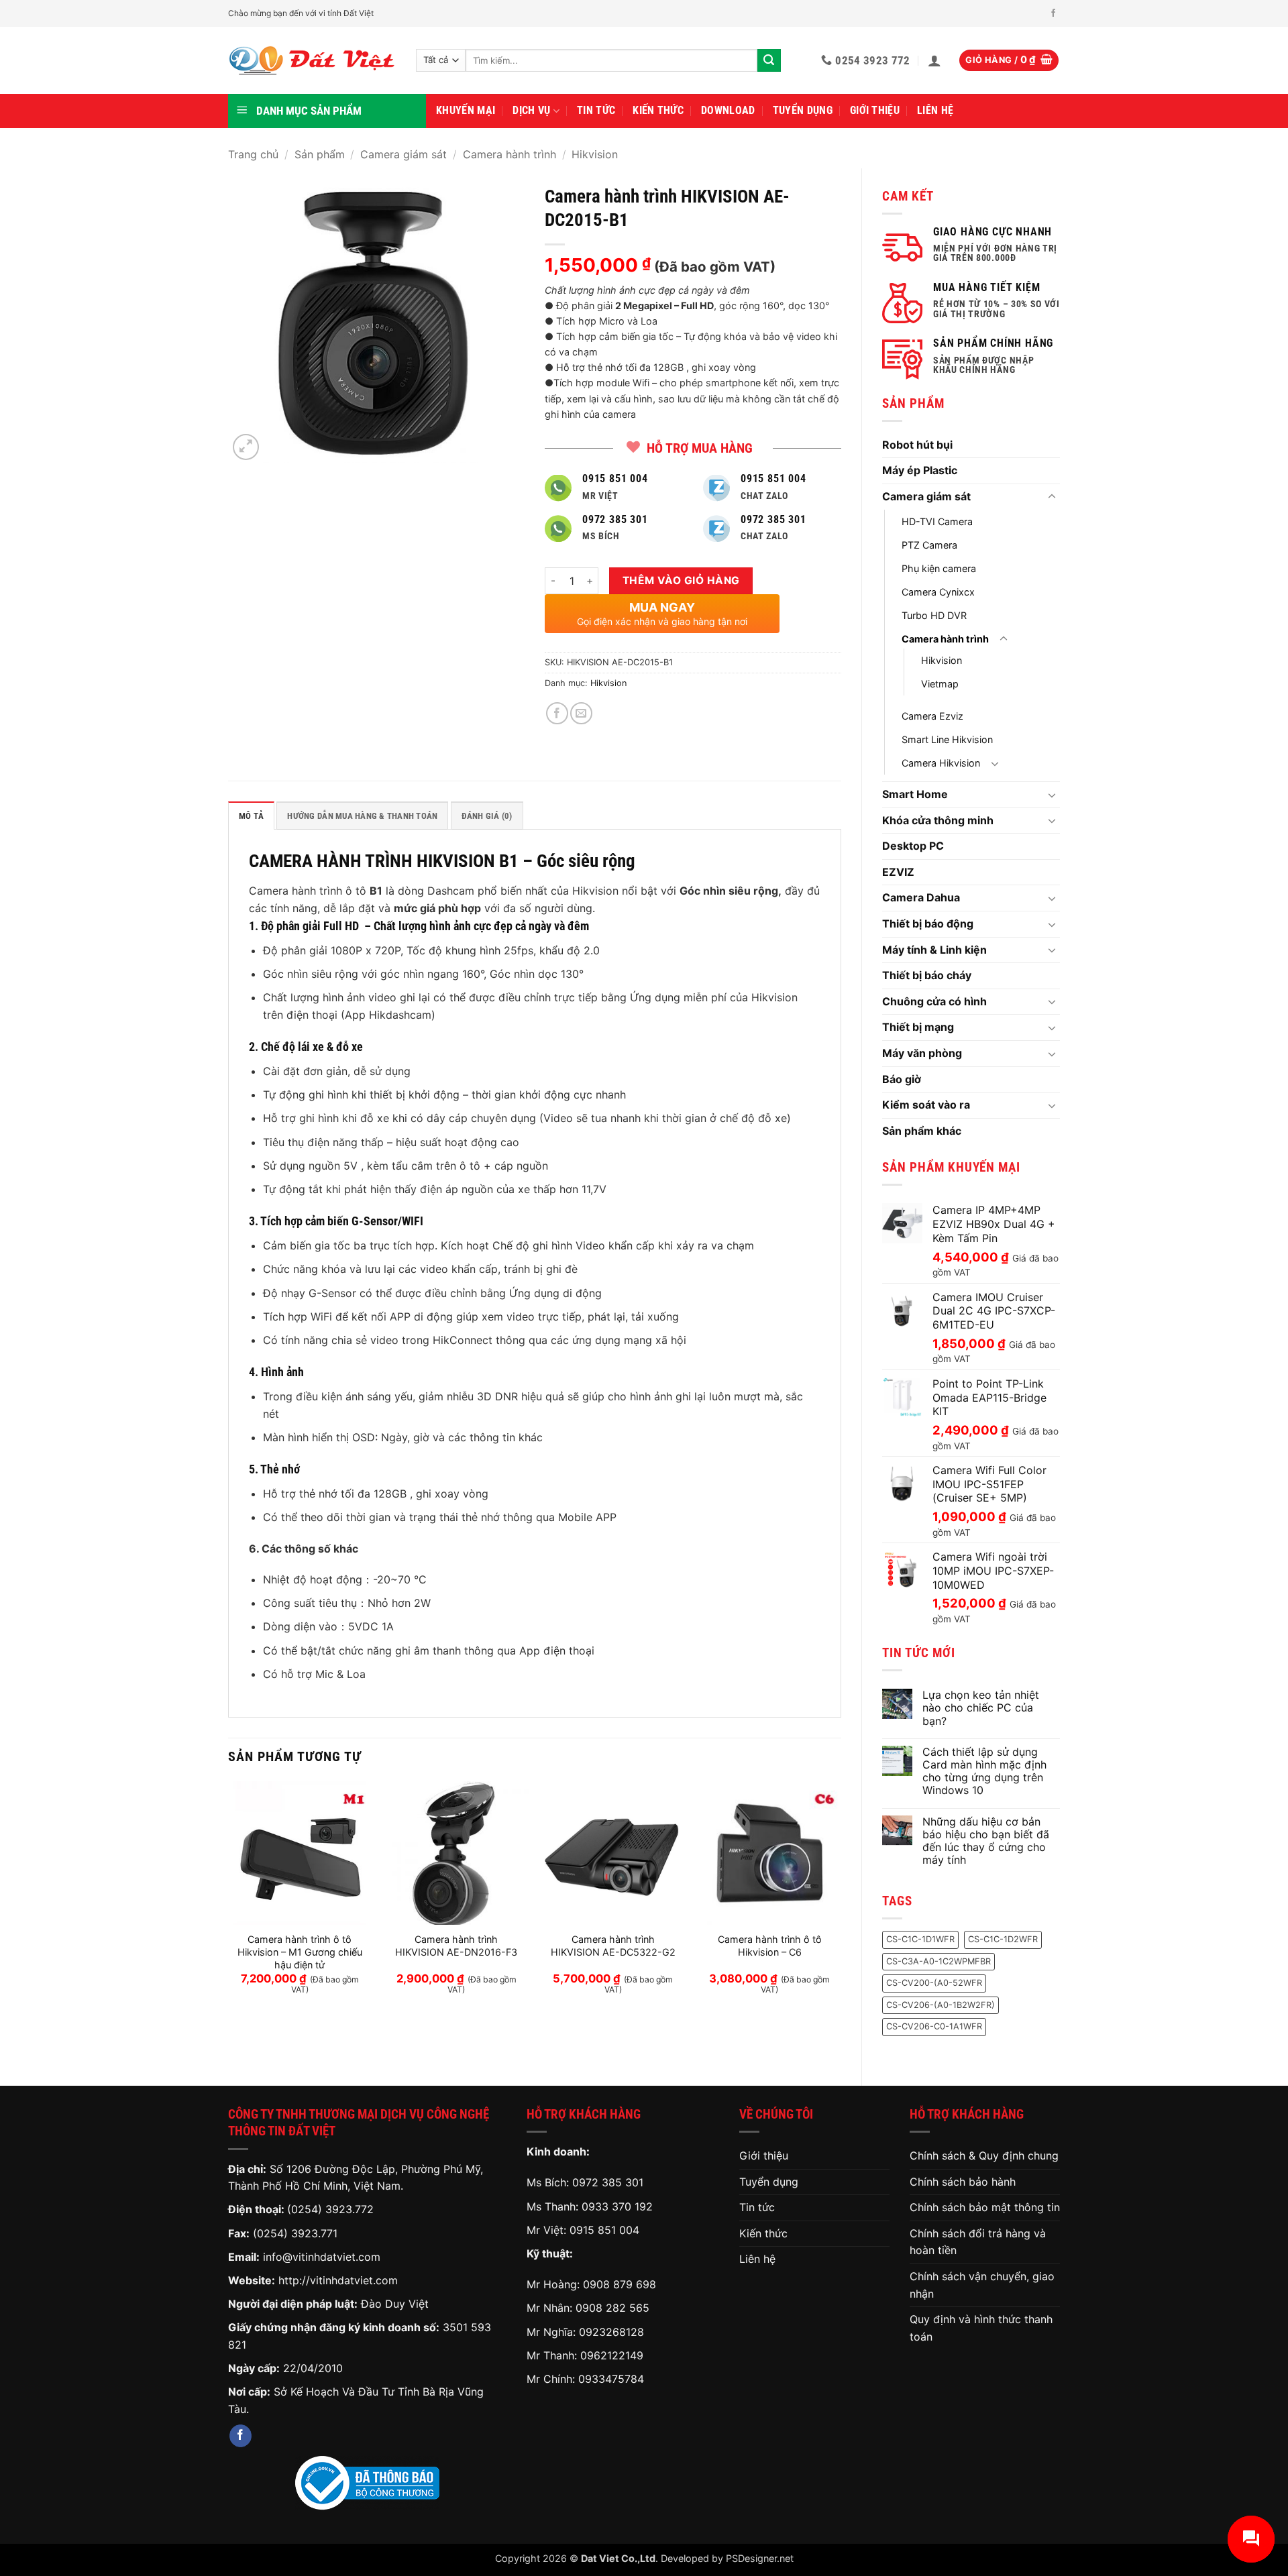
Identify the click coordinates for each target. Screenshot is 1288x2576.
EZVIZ (898, 872)
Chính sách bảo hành (963, 2182)
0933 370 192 (617, 2206)
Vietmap (940, 684)
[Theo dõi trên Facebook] (1053, 13)
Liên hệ (935, 110)
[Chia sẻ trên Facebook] (557, 713)
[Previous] (229, 1900)
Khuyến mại (466, 110)
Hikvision (595, 154)
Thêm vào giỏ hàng (681, 580)
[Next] (841, 1900)
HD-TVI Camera (937, 521)
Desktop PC (913, 846)
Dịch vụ (531, 110)
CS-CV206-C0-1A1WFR (934, 2026)
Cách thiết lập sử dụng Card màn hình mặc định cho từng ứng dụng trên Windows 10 (984, 1772)
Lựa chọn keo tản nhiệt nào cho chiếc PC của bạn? (981, 1708)
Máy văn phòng (922, 1053)
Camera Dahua (921, 897)
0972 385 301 (608, 2182)
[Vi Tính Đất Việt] (312, 61)
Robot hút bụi (917, 445)
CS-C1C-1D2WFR (1003, 1939)
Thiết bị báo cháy (927, 975)
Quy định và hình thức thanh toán (981, 2328)
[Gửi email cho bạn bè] (581, 713)
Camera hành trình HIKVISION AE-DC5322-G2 (613, 1946)
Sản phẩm (320, 154)
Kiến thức (658, 110)
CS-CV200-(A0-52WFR (934, 1983)
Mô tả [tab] (251, 816)
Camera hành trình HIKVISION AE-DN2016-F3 (456, 1946)
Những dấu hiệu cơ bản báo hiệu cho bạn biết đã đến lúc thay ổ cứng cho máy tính (986, 1841)
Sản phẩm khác (922, 1131)
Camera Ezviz (932, 716)
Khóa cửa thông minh (938, 820)
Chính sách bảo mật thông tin (985, 2207)
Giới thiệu (875, 110)
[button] (934, 60)
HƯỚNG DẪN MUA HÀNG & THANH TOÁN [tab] (362, 816)
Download (728, 110)
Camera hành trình (509, 154)
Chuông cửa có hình (934, 1001)
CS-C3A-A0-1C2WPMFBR (938, 1961)
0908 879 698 (620, 2284)
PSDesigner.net (760, 2558)
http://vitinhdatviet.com (338, 2280)
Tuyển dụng (803, 110)
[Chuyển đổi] (1052, 497)
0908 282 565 (612, 2308)
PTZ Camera (929, 545)
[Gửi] (769, 60)
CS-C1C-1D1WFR (920, 1939)
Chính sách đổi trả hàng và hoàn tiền (978, 2242)
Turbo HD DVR (934, 615)
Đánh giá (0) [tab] (487, 816)
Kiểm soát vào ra (926, 1105)
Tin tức (596, 110)
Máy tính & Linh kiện (934, 950)
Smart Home (915, 794)
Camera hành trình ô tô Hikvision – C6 (770, 1946)
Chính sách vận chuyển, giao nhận (982, 2285)
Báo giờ (902, 1079)
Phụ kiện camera (939, 568)
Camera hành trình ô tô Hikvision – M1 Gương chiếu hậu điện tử (300, 1952)
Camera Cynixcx (938, 592)
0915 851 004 (604, 2230)
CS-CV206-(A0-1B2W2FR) (941, 2005)
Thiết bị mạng (918, 1027)
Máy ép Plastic (920, 470)
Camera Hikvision (941, 763)
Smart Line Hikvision (947, 739)
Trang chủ (253, 154)
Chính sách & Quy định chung (984, 2155)
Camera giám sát (404, 154)
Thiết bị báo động (928, 923)
